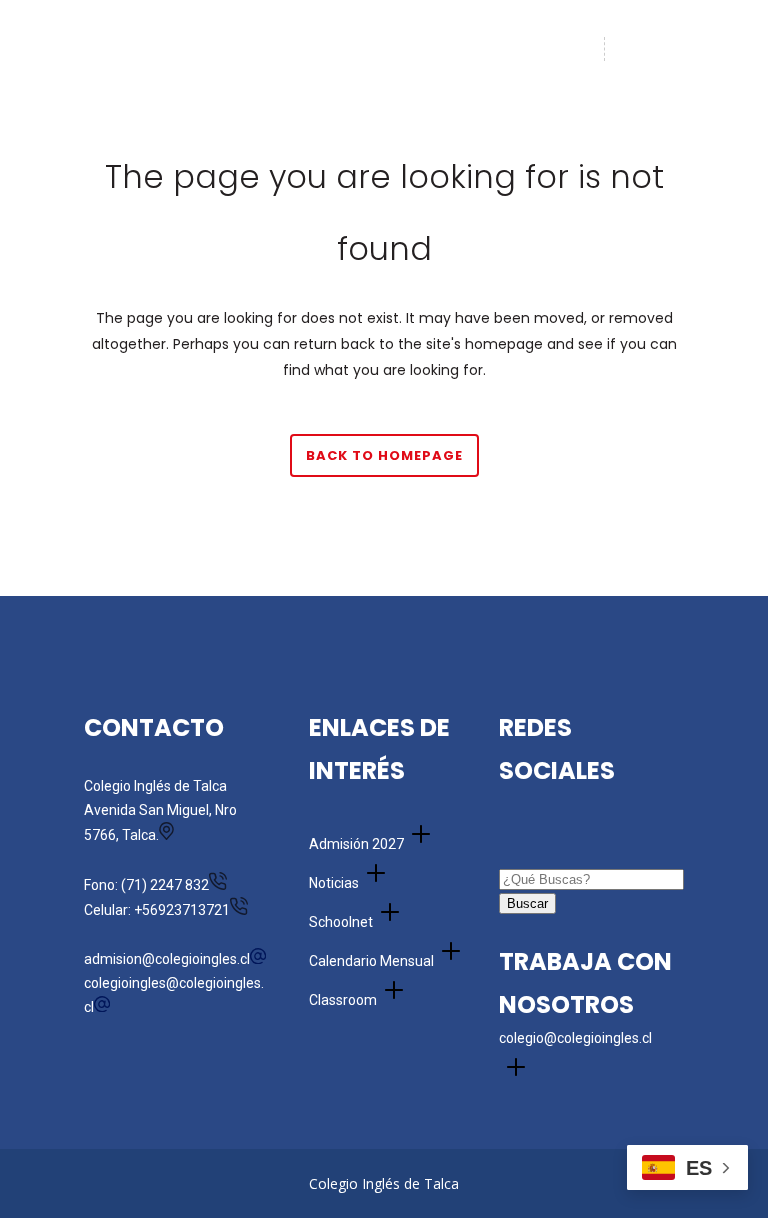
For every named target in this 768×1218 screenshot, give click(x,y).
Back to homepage (384, 455)
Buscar (527, 903)
